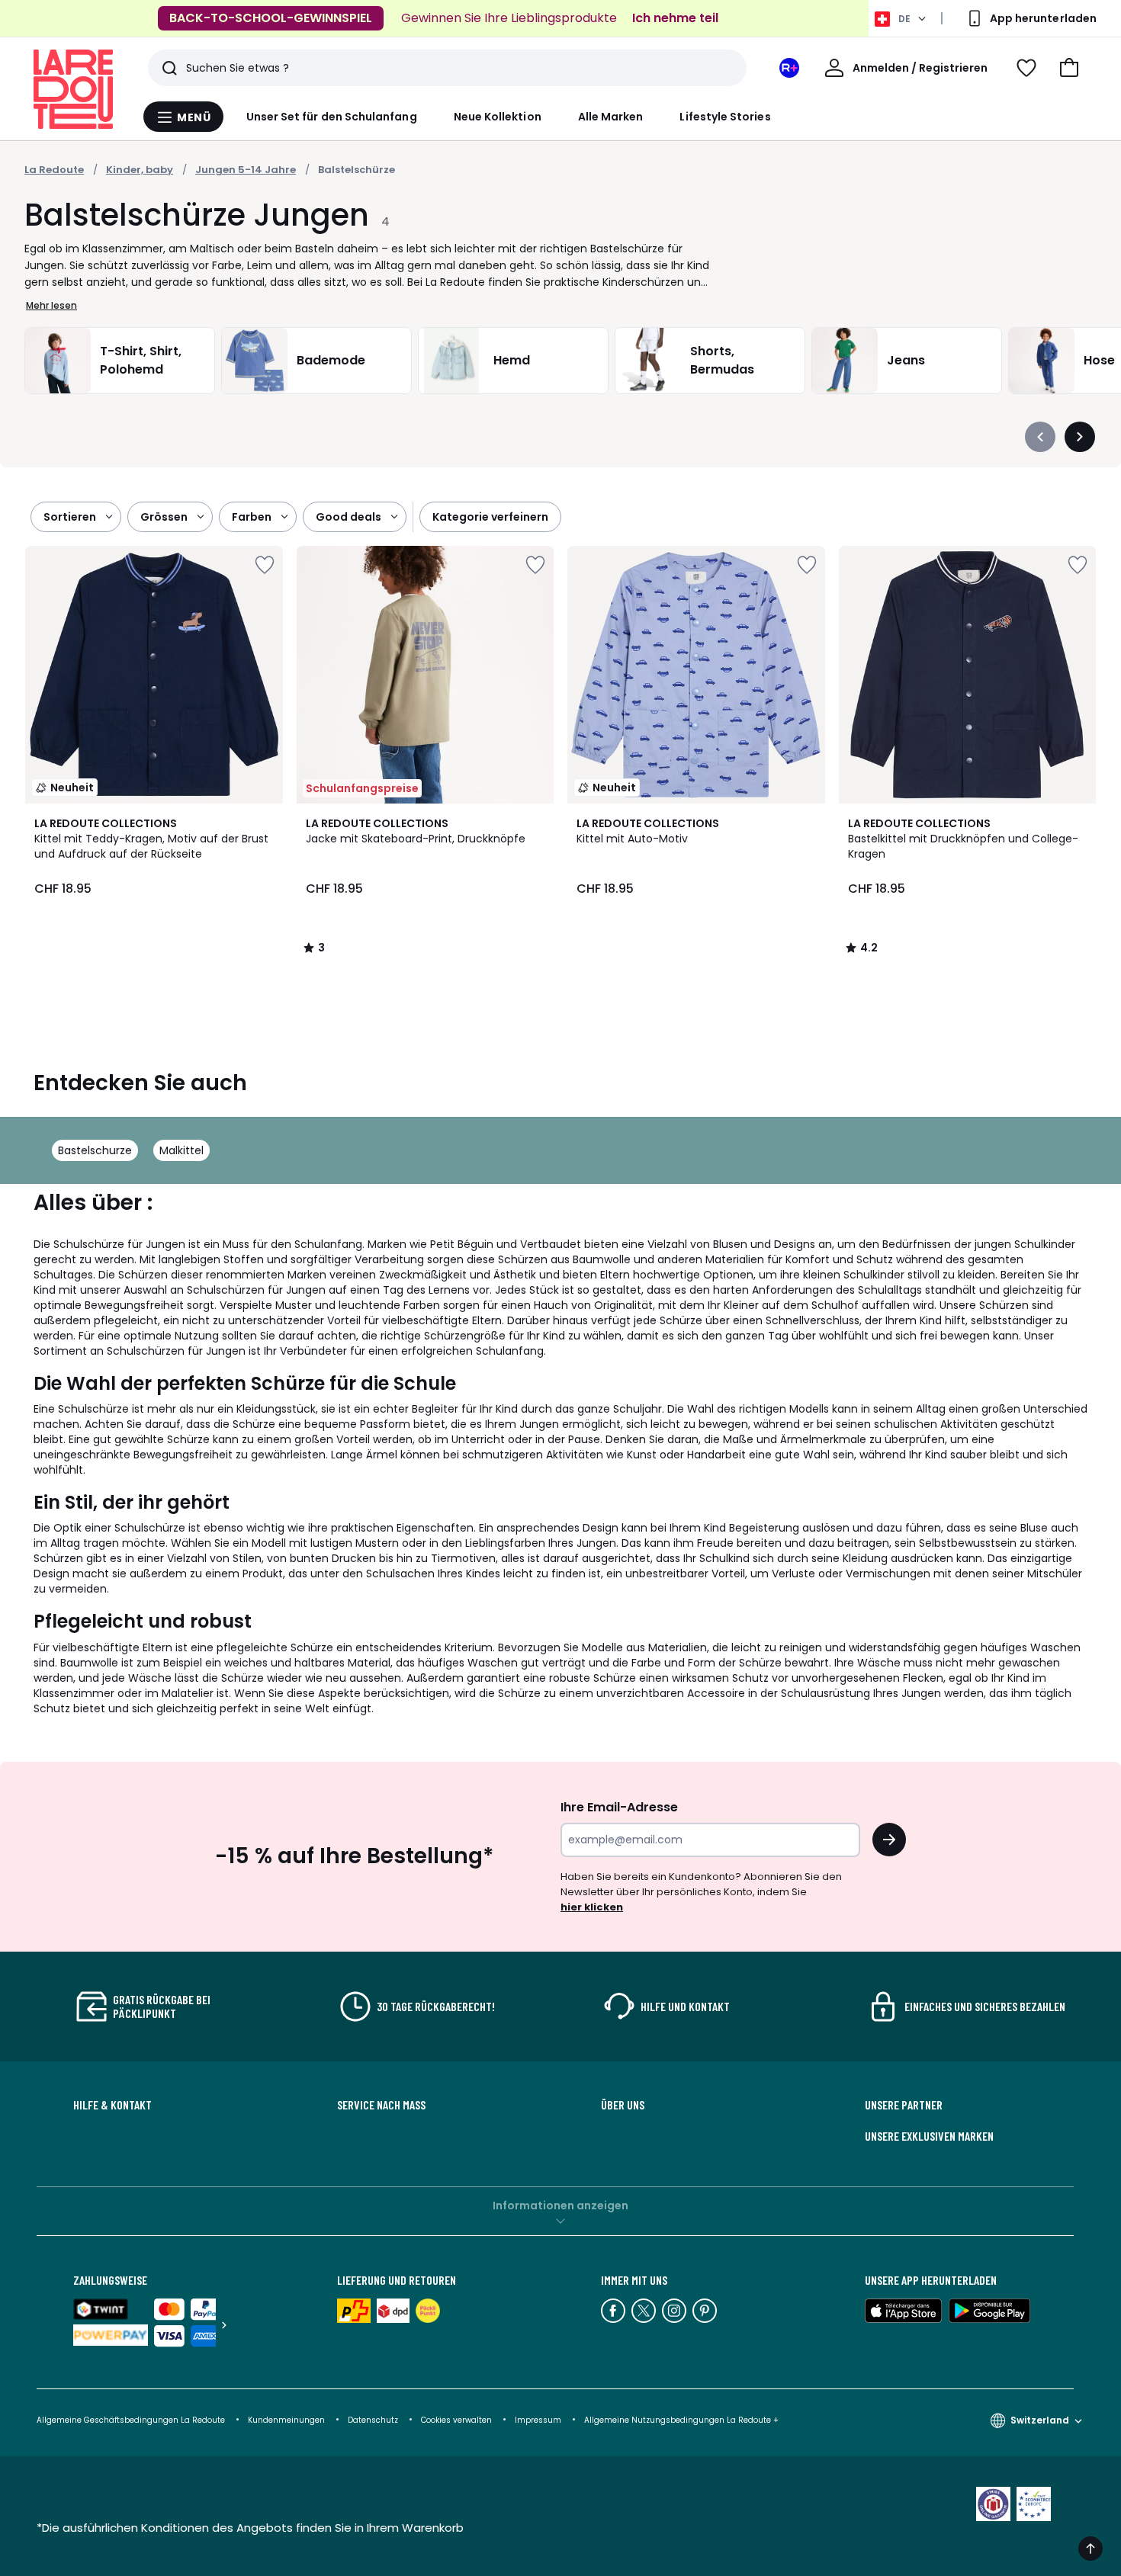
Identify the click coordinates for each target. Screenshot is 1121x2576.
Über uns (623, 2105)
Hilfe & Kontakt (112, 2105)
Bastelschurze (95, 1150)
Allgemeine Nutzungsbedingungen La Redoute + (681, 2420)
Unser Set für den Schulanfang (332, 117)
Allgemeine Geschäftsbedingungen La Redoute (131, 2420)
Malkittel (181, 1150)
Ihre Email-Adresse (619, 1807)
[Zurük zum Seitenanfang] (1090, 2549)
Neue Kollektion (498, 117)
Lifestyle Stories (725, 117)
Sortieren (70, 517)
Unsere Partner (904, 2105)
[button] (1069, 68)
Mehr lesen (51, 305)
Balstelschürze (357, 170)
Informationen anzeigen (560, 2205)
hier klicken (592, 1907)
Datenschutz (373, 2420)
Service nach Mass (381, 2105)
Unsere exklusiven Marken (929, 2136)
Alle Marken (611, 117)
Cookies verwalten (456, 2420)
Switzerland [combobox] (1040, 2420)
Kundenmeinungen (286, 2420)
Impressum (538, 2420)
